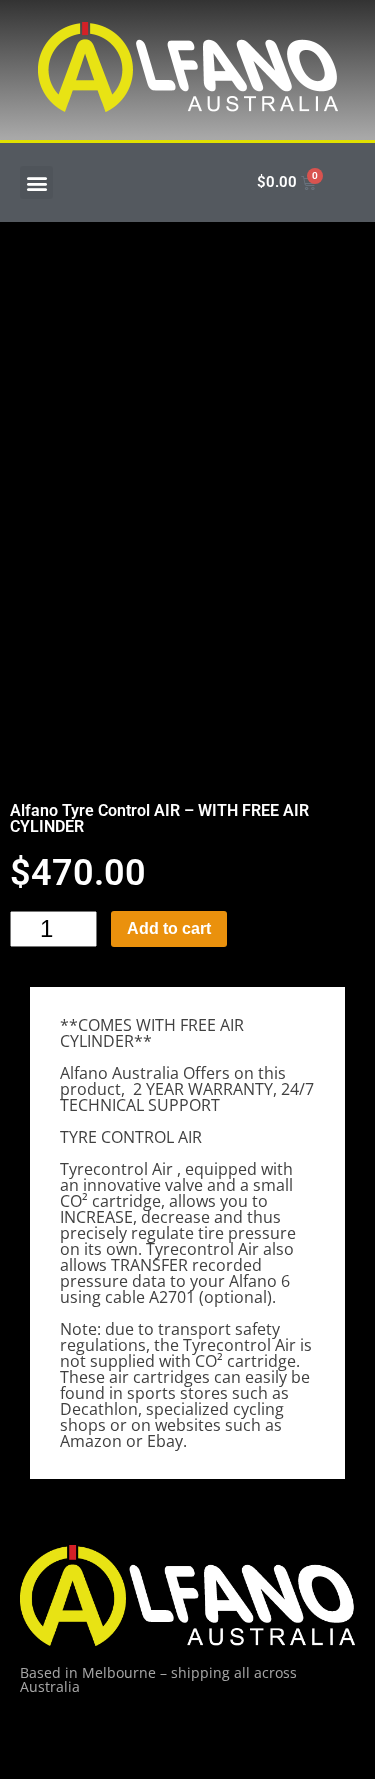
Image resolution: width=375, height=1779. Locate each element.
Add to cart (169, 928)
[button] (36, 182)
